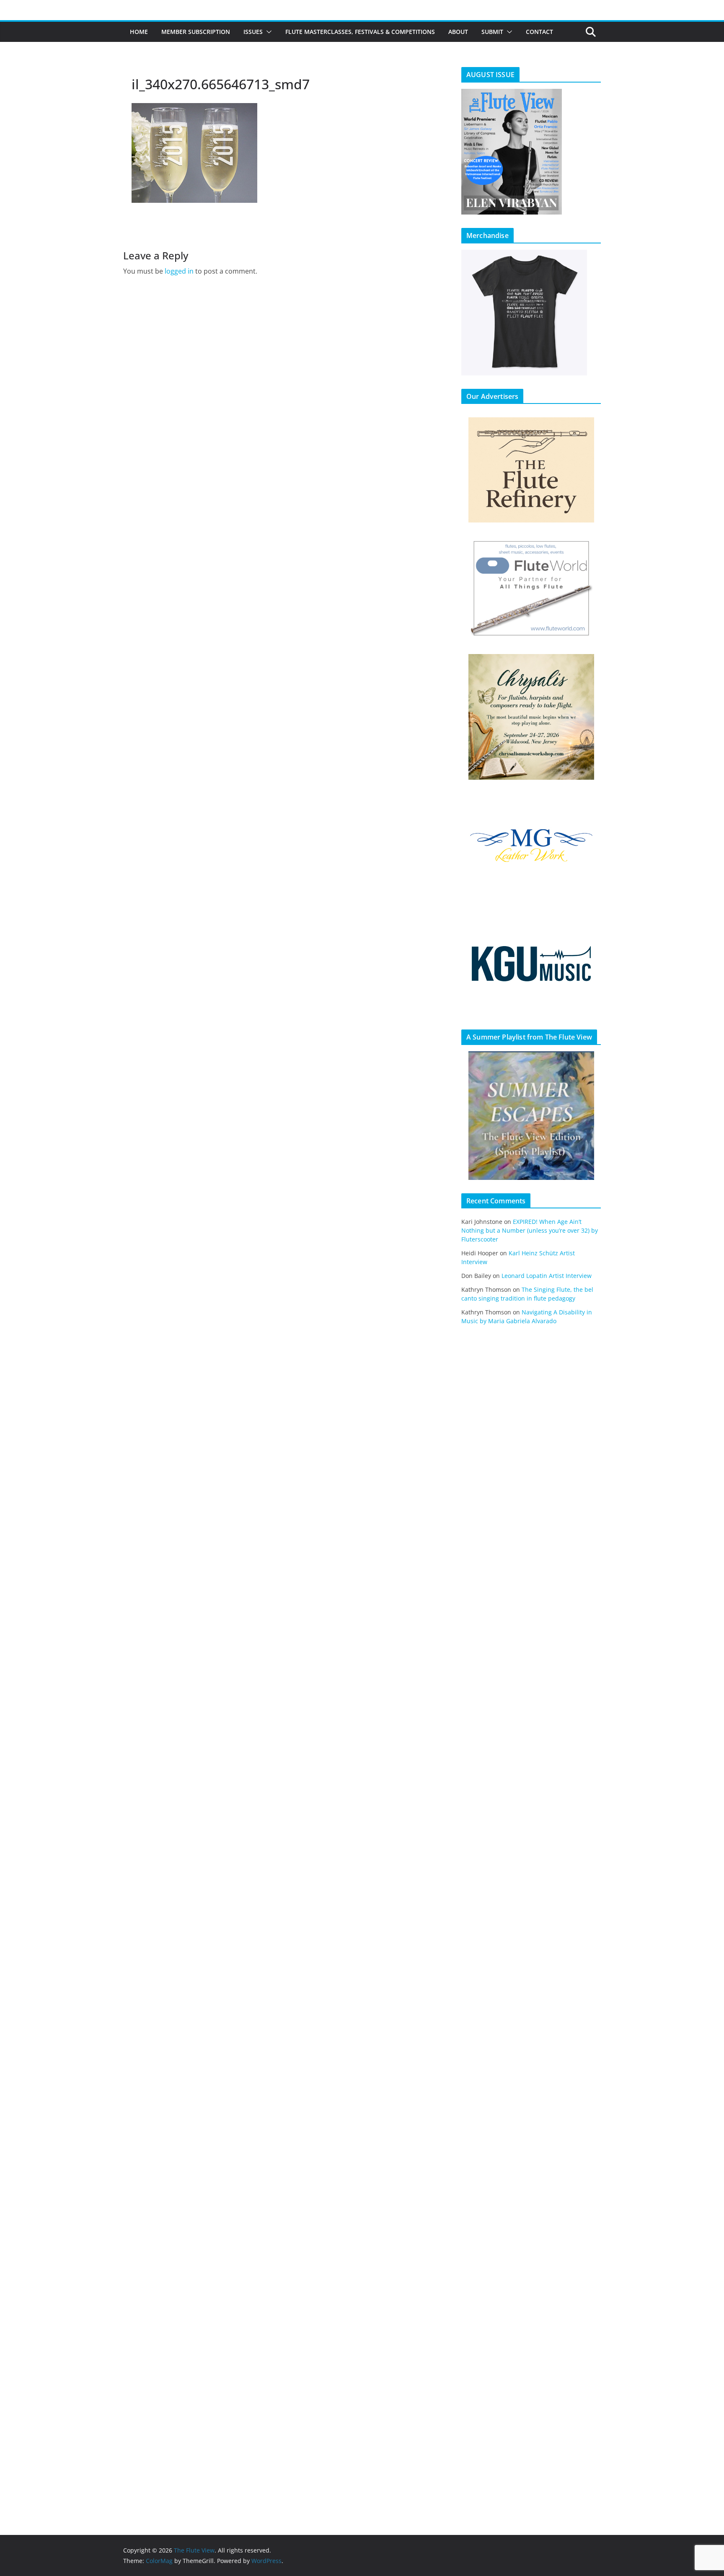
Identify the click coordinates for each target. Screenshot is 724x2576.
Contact (539, 32)
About (458, 32)
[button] (267, 32)
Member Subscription (196, 32)
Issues (253, 32)
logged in (179, 271)
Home (139, 32)
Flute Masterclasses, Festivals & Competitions (360, 32)
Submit (492, 32)
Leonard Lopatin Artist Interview (547, 1276)
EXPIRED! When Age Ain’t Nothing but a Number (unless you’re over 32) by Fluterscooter (530, 1230)
